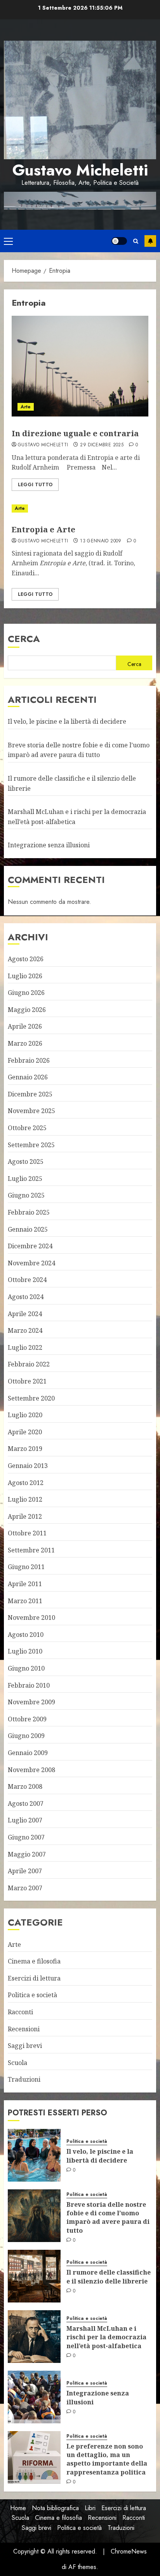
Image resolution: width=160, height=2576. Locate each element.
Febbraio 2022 (29, 1364)
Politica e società (32, 1995)
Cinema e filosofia (34, 1961)
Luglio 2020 (25, 1415)
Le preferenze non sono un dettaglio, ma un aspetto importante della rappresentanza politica (107, 2459)
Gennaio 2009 (28, 1753)
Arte (26, 407)
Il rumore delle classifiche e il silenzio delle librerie (109, 2277)
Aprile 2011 (25, 1584)
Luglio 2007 (25, 1820)
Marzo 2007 (25, 1888)
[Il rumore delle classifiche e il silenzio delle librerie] (34, 2276)
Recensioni (24, 2029)
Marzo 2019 (25, 1449)
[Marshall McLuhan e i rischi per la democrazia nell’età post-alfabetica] (34, 2337)
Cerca (24, 639)
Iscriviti (150, 241)
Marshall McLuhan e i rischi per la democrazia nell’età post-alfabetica (106, 2337)
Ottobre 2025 (27, 1128)
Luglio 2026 (25, 976)
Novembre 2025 (31, 1111)
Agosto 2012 (26, 1483)
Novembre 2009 (31, 1702)
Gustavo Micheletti (80, 170)
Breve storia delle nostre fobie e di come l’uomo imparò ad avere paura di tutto (79, 750)
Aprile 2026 (25, 1026)
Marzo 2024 (25, 1330)
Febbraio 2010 (29, 1685)
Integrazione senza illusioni (49, 845)
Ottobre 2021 (27, 1381)
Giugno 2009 (26, 1736)
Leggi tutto (35, 485)
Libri (90, 2508)
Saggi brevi (25, 2046)
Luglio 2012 (25, 1499)
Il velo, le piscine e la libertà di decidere (67, 721)
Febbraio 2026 (29, 1060)
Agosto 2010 (26, 1635)
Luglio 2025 (25, 1179)
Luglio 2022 (25, 1347)
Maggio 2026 (27, 1010)
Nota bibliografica (55, 2508)
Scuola (17, 2063)
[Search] (136, 241)
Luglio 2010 (25, 1651)
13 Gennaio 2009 (101, 541)
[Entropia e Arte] (80, 508)
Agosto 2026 (26, 959)
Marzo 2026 (25, 1043)
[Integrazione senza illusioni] (34, 2397)
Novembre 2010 (31, 1618)
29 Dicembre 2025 (102, 445)
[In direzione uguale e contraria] (80, 366)
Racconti (20, 2012)
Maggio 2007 (27, 1854)
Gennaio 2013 (28, 1466)
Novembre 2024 (31, 1263)
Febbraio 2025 (29, 1212)
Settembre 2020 (31, 1398)
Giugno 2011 (26, 1567)
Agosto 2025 (26, 1162)
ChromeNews (129, 2551)
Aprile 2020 (25, 1432)
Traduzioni (24, 2079)
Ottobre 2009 (27, 1719)
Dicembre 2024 (30, 1246)
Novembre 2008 (31, 1770)
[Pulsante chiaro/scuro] (119, 241)
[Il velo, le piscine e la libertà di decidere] (34, 2155)
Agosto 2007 (26, 1803)
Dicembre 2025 (30, 1094)
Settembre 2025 (31, 1145)
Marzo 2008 (25, 1786)
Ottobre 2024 (27, 1280)
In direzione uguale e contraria (75, 433)
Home (18, 2508)
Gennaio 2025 (28, 1229)
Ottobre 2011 (27, 1533)
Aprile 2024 (25, 1314)
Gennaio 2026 (28, 1077)
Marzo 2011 (25, 1601)
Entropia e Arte (43, 529)
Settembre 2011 (31, 1550)
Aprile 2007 (25, 1871)
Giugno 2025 (26, 1195)
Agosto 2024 (26, 1297)
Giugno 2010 (26, 1668)
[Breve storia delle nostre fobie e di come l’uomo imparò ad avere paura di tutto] (34, 2216)
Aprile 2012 (25, 1516)
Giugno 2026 (26, 993)
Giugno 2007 (26, 1837)
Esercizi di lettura (34, 1978)
